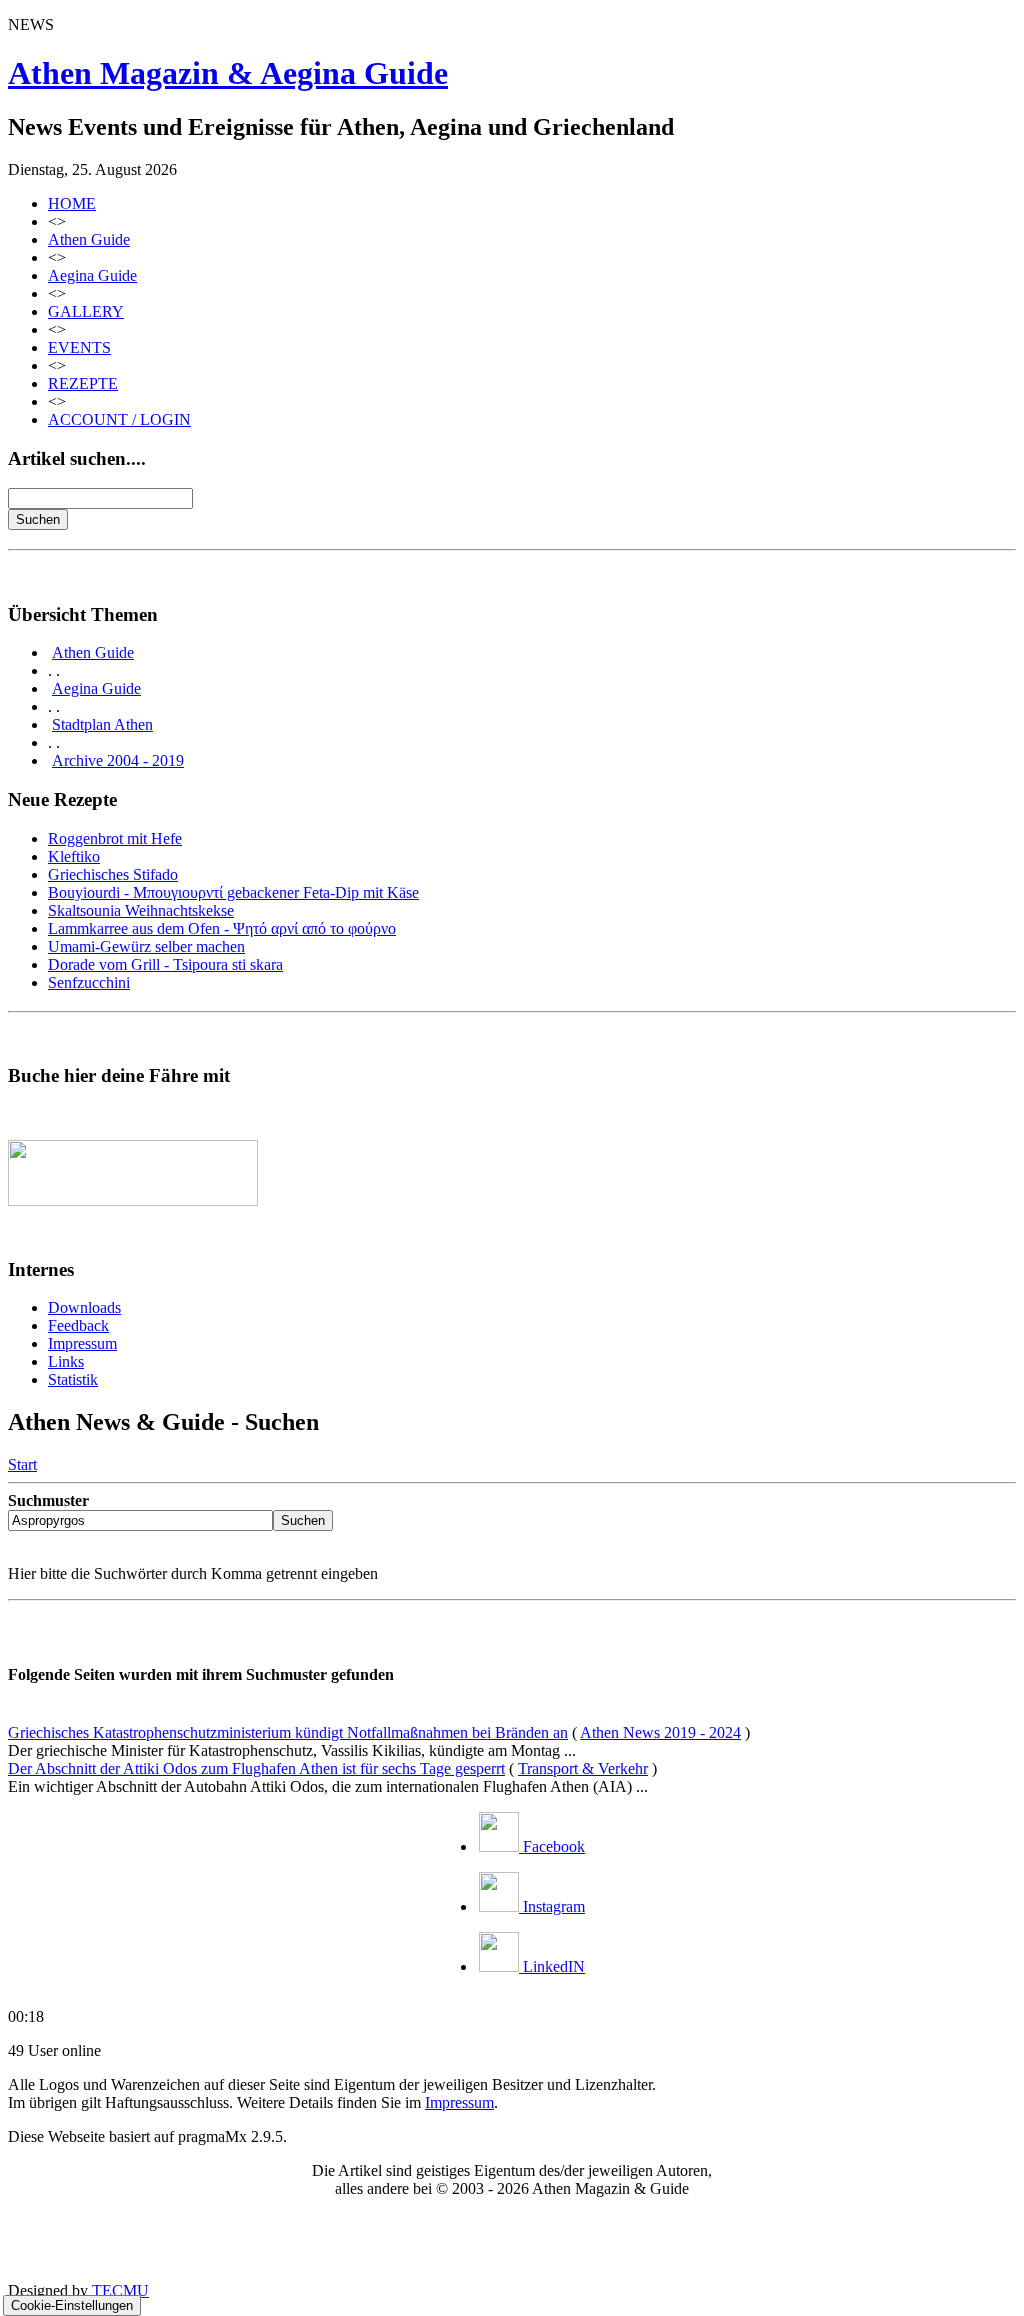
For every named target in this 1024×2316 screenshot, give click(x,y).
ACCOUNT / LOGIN (119, 419)
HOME (72, 203)
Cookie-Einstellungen (72, 2305)
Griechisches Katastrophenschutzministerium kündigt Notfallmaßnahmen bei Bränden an (288, 1732)
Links (66, 1361)
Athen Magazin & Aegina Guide (228, 73)
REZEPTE (83, 383)
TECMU (120, 2290)
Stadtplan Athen (102, 724)
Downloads (84, 1307)
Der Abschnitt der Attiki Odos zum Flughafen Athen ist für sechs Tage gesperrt (256, 1768)
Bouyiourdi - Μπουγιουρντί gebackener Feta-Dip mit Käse (233, 892)
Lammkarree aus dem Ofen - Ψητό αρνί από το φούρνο (222, 928)
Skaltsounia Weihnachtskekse (141, 910)
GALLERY (86, 311)
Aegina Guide (92, 275)
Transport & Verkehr (583, 1768)
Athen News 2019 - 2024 (660, 1732)
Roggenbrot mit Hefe (115, 838)
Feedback (78, 1325)
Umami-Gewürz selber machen (146, 946)
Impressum (82, 1343)
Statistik (73, 1379)
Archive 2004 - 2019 (118, 760)
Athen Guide (89, 239)
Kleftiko (74, 856)
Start (22, 1464)
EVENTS (79, 347)
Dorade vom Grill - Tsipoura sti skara (165, 964)
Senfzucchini (89, 982)
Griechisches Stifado (113, 874)
